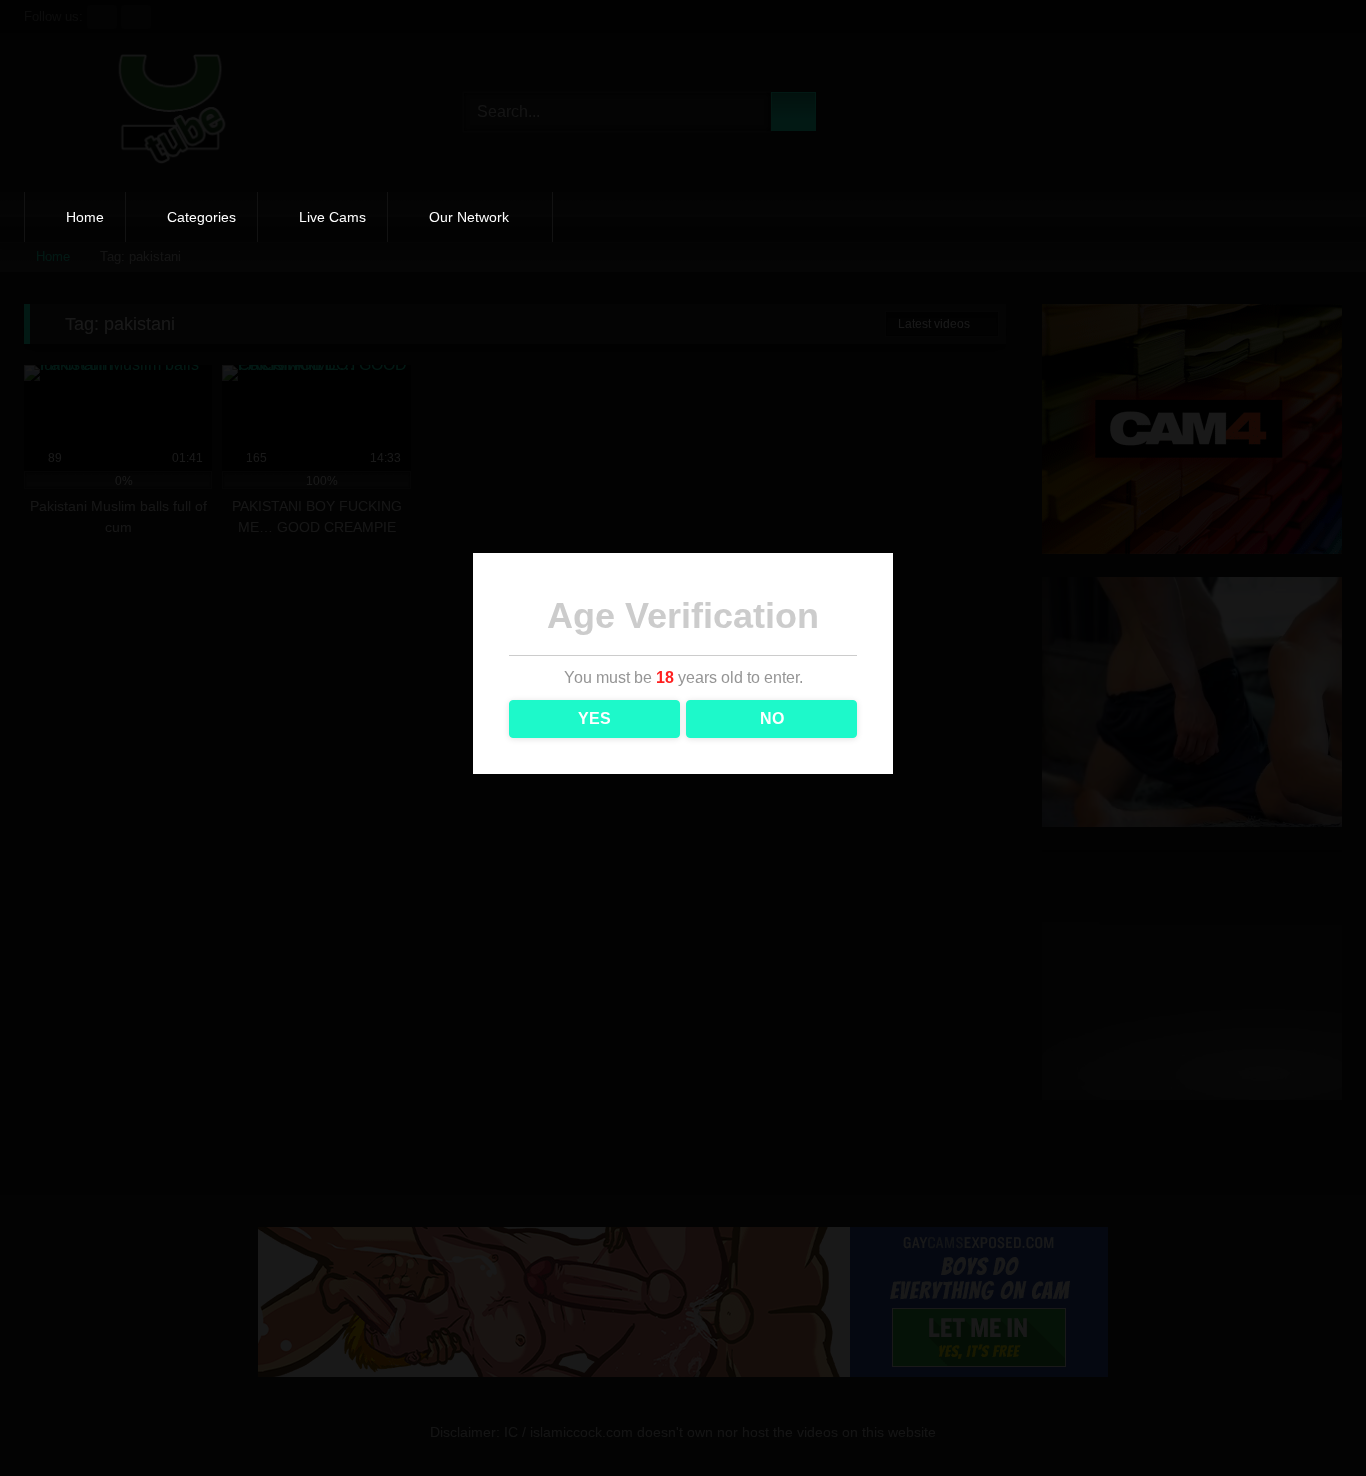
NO (772, 718)
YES (594, 718)
